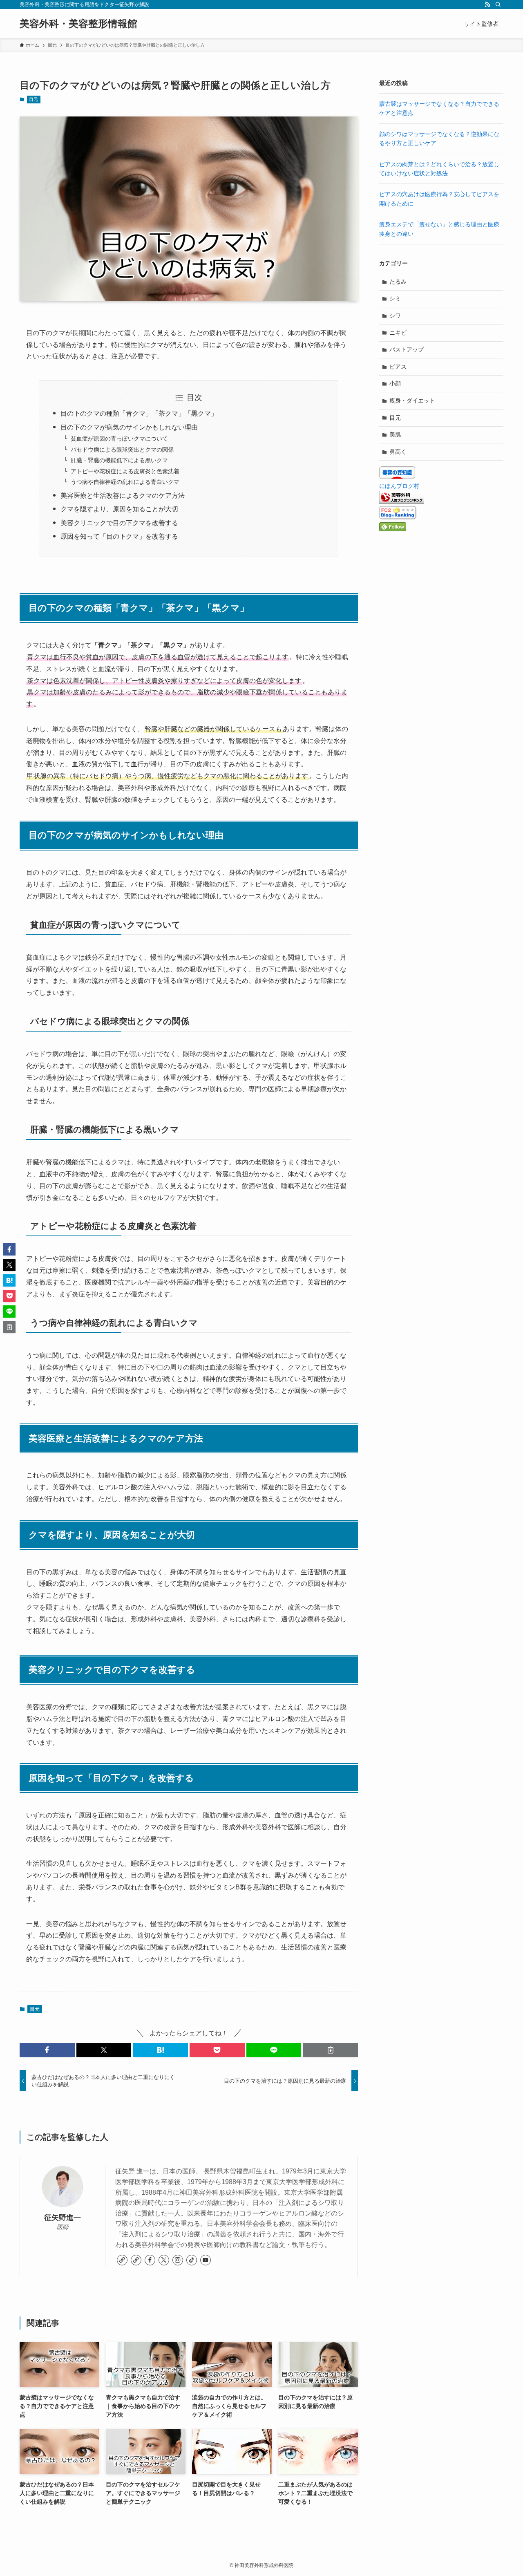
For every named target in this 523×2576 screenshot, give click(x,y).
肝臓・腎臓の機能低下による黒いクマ (119, 460)
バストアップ (407, 349)
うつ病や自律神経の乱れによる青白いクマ (125, 482)
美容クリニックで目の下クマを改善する (119, 523)
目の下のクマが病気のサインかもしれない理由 (129, 427)
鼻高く (398, 452)
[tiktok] (192, 2260)
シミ (395, 298)
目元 (34, 99)
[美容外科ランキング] (402, 501)
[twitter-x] (164, 2260)
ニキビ (398, 333)
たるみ (398, 282)
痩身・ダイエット (412, 401)
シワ (395, 316)
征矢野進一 (63, 2218)
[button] (47, 2050)
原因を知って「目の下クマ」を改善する (119, 536)
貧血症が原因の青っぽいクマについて (119, 439)
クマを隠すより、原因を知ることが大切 (119, 509)
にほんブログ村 (399, 486)
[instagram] (178, 2260)
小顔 (395, 383)
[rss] (487, 4)
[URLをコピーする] (330, 2050)
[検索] (498, 4)
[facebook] (150, 2260)
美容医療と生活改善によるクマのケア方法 (123, 496)
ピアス (398, 367)
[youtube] (206, 2260)
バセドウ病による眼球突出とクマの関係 (122, 450)
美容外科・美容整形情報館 (78, 24)
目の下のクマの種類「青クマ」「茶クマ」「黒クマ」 (139, 413)
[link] (122, 2260)
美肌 (395, 434)
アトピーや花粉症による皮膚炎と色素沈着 (125, 471)
